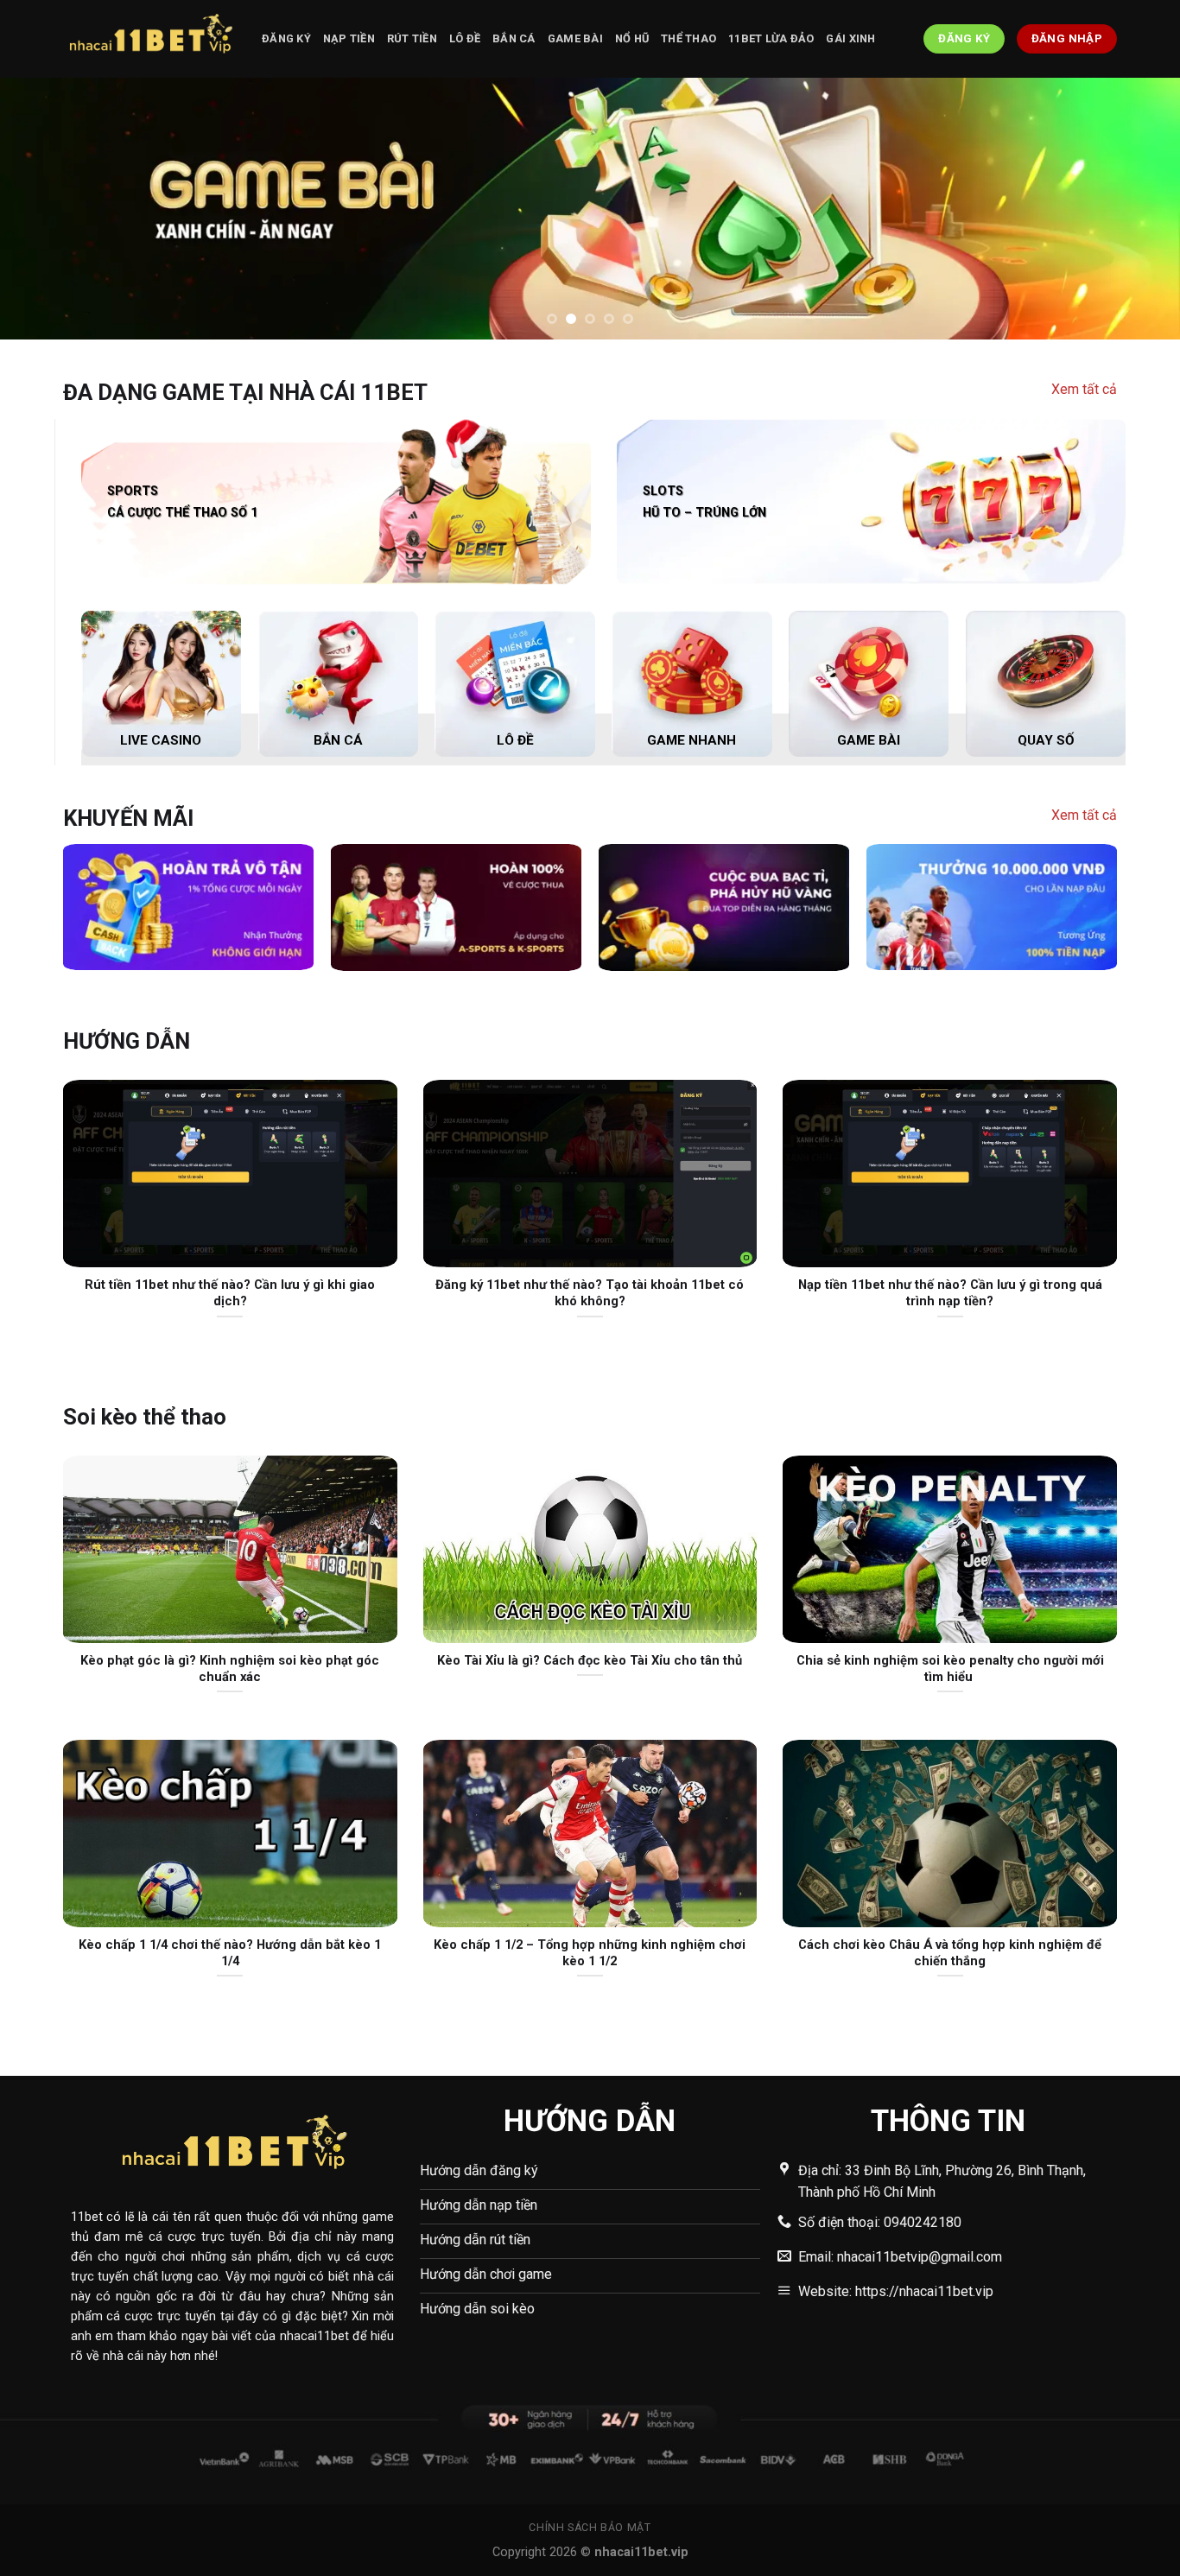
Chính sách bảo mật (590, 2528)
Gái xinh (850, 38)
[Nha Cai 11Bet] (149, 39)
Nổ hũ (632, 38)
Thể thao (688, 38)
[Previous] (46, 209)
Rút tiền (412, 38)
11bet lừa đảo (771, 38)
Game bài (575, 38)
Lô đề (465, 38)
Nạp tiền (349, 38)
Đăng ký (286, 38)
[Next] (1134, 209)
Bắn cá (514, 38)
